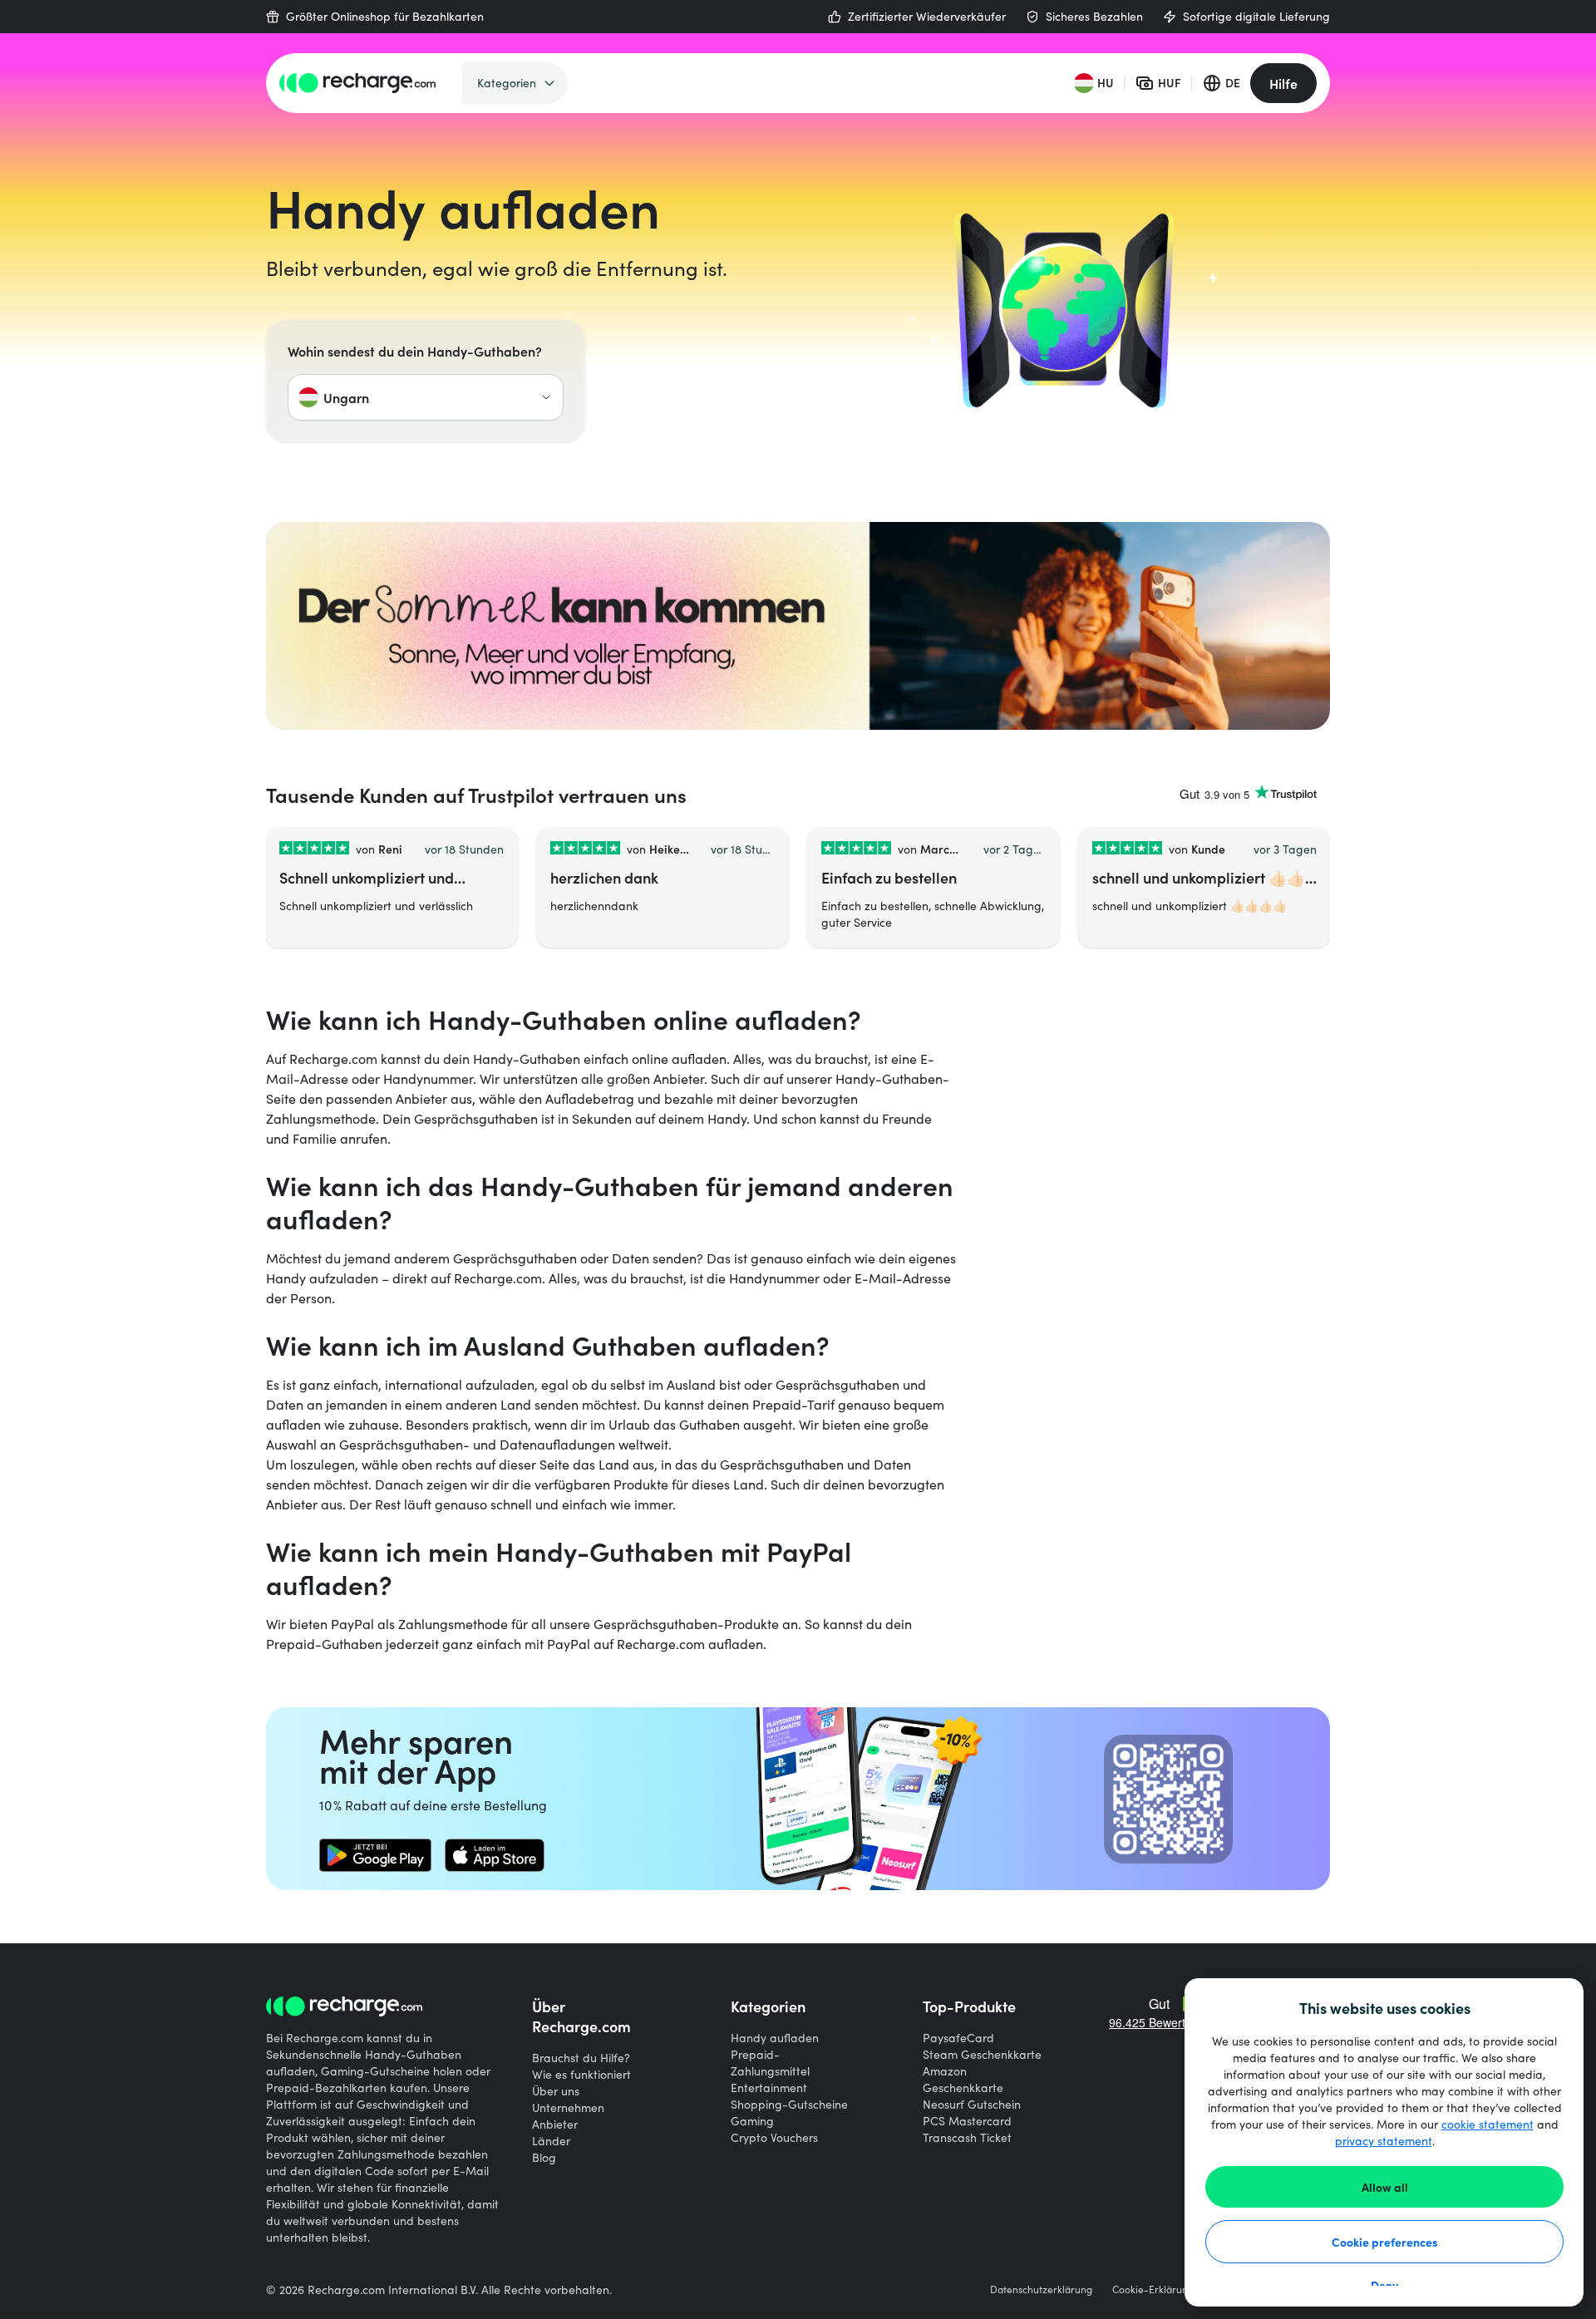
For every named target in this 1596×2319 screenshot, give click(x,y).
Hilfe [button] (1283, 83)
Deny (1384, 2285)
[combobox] (426, 397)
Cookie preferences (1385, 2242)
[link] (375, 1855)
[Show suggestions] (546, 397)
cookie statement (1488, 2124)
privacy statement (1384, 2141)
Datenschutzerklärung (1041, 2289)
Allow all (1385, 2187)
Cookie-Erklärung (1153, 2289)
